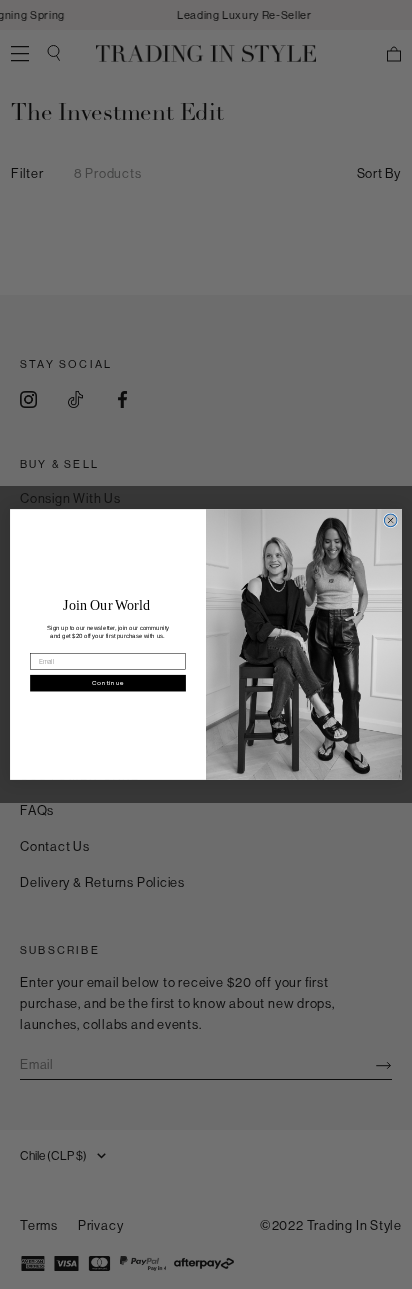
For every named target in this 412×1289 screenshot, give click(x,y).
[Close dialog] (390, 520)
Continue (108, 682)
